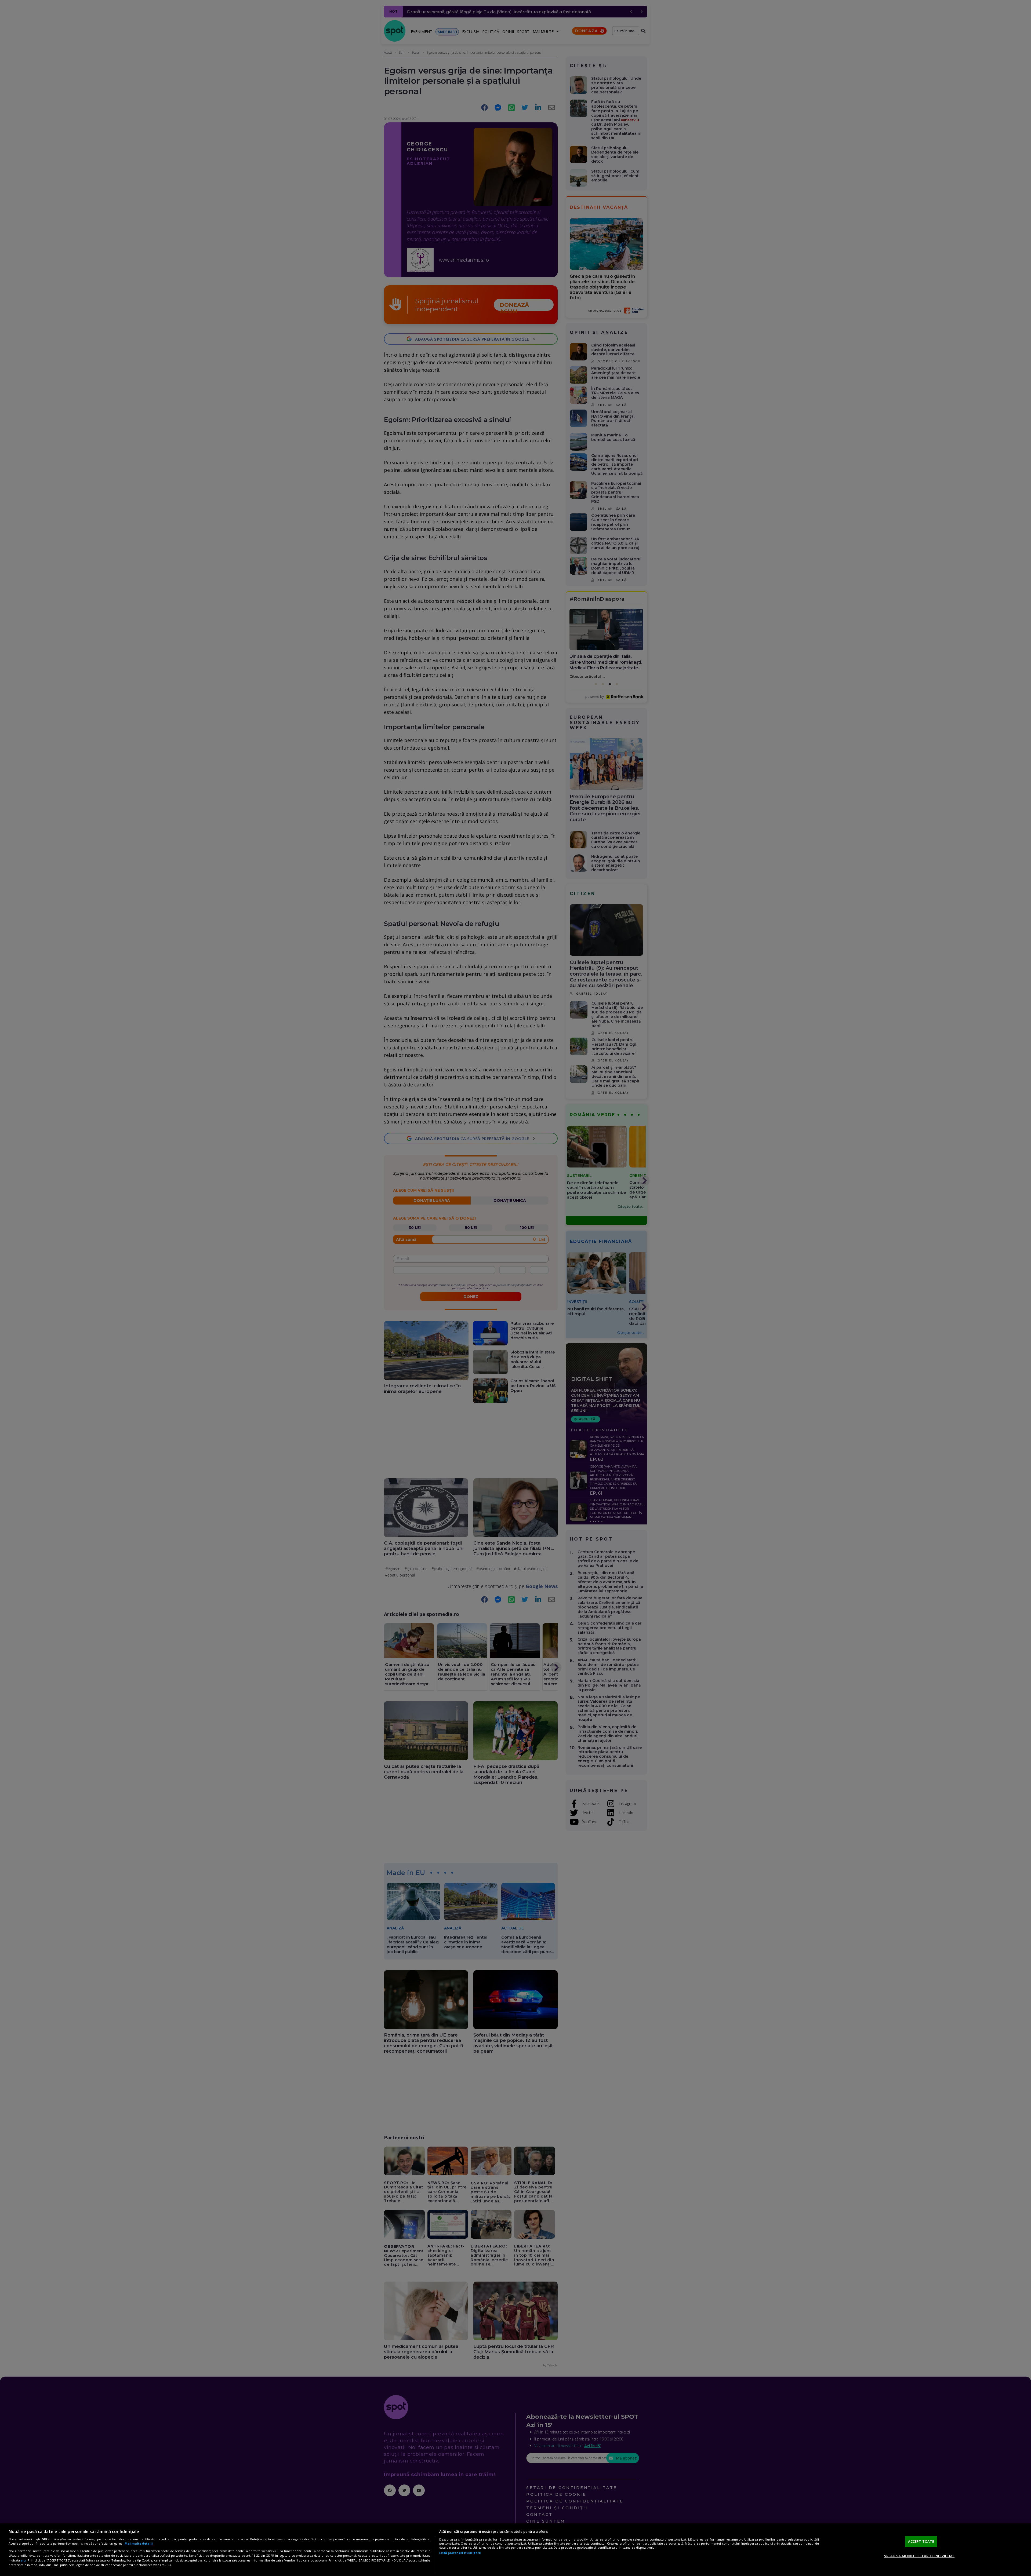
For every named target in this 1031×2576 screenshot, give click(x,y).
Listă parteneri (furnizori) (460, 2553)
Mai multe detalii (139, 2543)
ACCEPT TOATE (921, 2541)
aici (23, 2560)
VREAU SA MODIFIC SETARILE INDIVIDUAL (919, 2556)
